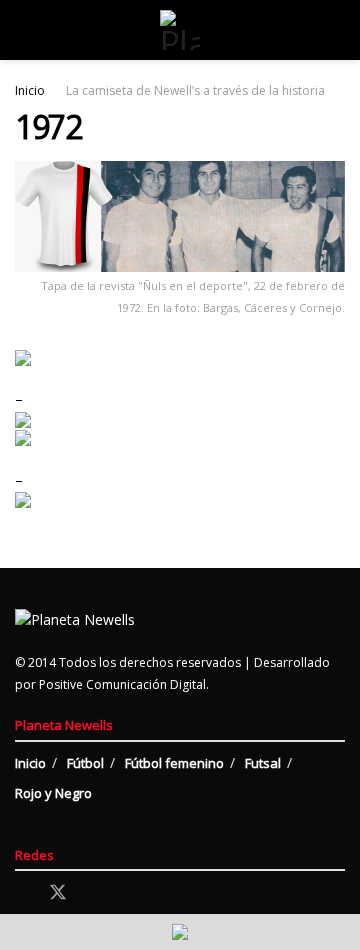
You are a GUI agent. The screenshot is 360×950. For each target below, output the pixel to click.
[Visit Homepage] (180, 30)
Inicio (30, 90)
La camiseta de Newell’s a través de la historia (195, 90)
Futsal (263, 763)
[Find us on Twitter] (58, 893)
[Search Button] (336, 30)
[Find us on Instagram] (94, 893)
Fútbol (85, 763)
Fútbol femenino (174, 763)
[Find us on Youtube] (128, 893)
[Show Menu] (23, 30)
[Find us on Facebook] (22, 893)
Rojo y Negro (53, 793)
